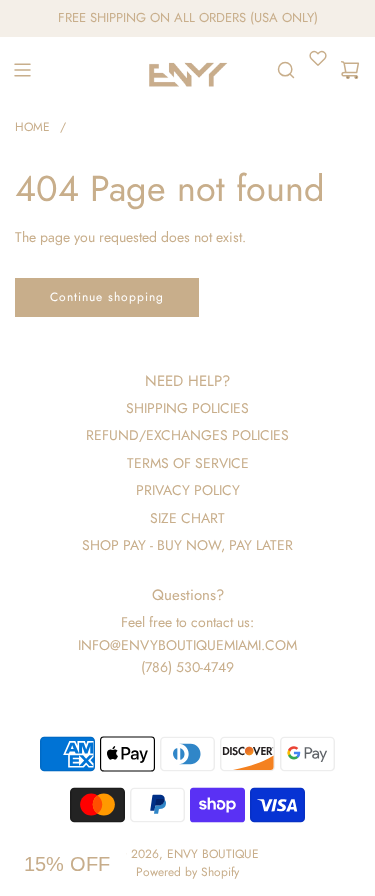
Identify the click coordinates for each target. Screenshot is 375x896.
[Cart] (350, 70)
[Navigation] (22, 70)
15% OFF (67, 864)
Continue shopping (107, 297)
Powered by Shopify (187, 872)
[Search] (286, 70)
